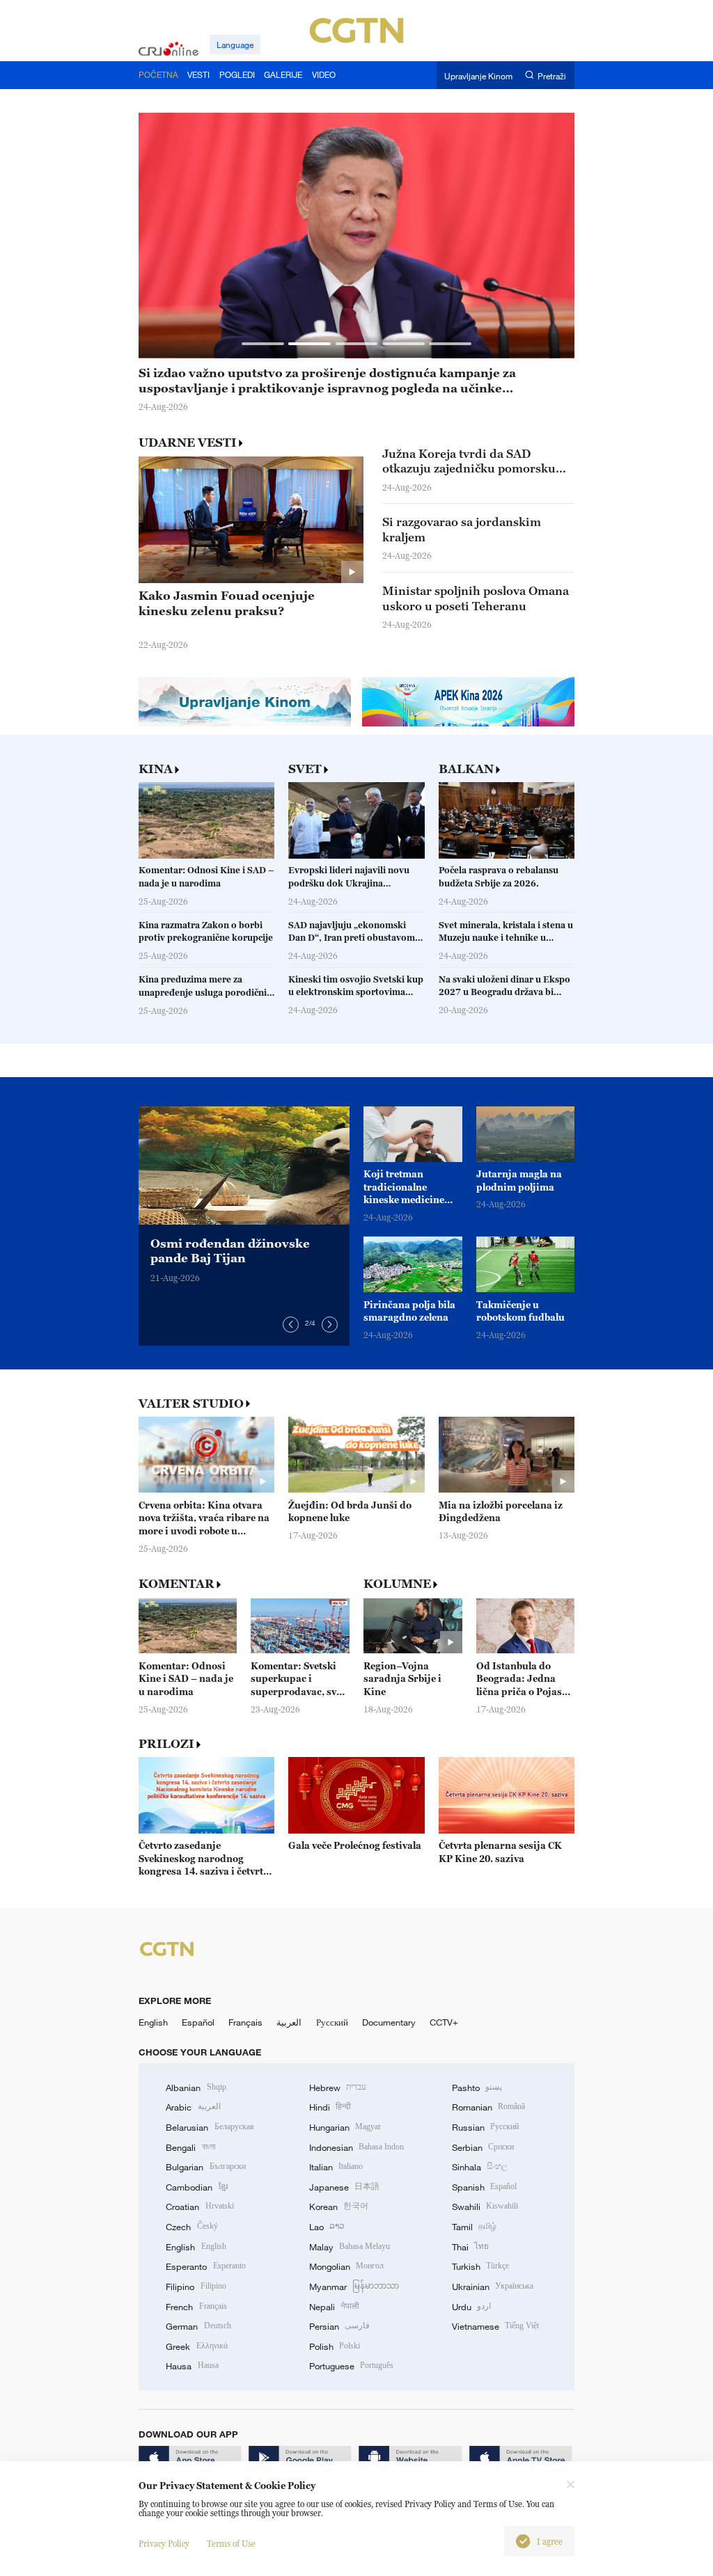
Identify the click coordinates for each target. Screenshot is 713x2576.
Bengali (190, 2147)
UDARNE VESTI (188, 443)
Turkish (480, 2266)
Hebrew (338, 2088)
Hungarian (345, 2127)
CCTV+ (444, 2022)
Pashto (477, 2088)
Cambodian (196, 2187)
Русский (332, 2022)
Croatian (199, 2207)
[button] (263, 343)
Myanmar (354, 2287)
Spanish (484, 2187)
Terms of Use (231, 2544)
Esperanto (205, 2266)
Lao (327, 2227)
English (153, 2022)
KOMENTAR (177, 1584)
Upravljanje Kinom (478, 75)
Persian (339, 2326)
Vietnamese (495, 2326)
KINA (156, 769)
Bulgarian (205, 2167)
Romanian (488, 2107)
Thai (470, 2247)
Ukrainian (493, 2287)
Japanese (344, 2187)
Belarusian (210, 2127)
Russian (485, 2127)
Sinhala (480, 2167)
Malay (350, 2247)
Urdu (471, 2307)
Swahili (485, 2207)
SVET (305, 769)
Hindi (330, 2107)
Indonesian (357, 2147)
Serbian (483, 2147)
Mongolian (346, 2266)
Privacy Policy (164, 2544)
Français (245, 2022)
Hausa (192, 2366)
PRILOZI (166, 1744)
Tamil (474, 2227)
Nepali (334, 2307)
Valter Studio (191, 1404)
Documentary (389, 2022)
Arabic (193, 2107)
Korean (339, 2207)
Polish (335, 2346)
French (196, 2307)
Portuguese (351, 2366)
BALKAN (466, 769)
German (198, 2326)
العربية (289, 2022)
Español (198, 2022)
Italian (336, 2167)
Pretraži (552, 75)
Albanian (196, 2088)
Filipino (196, 2287)
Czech (191, 2227)
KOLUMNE (397, 1584)
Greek (196, 2346)
